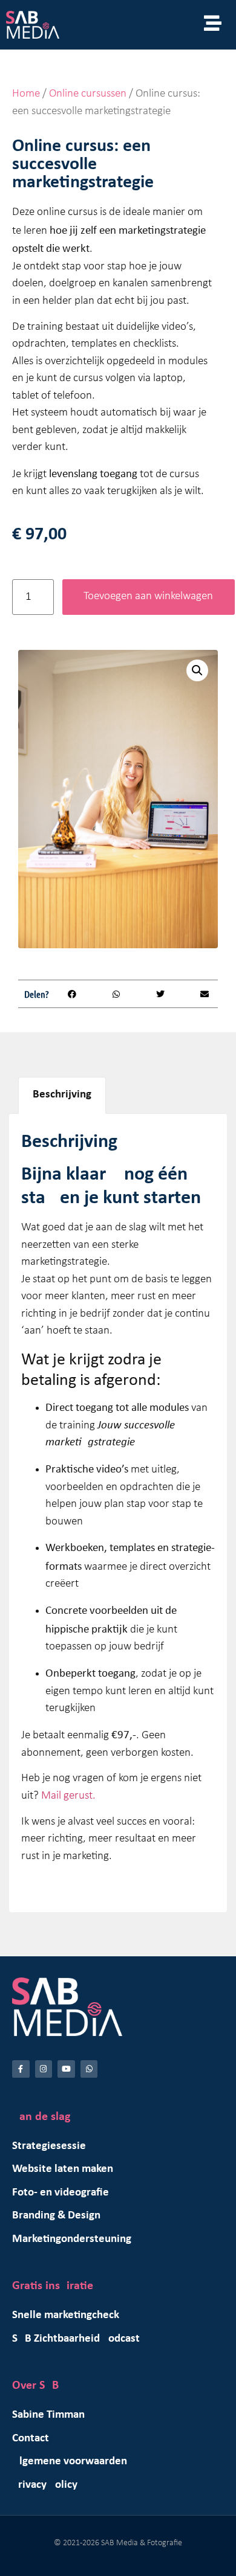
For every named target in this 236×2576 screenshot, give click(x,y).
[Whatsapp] (89, 2069)
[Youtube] (66, 2069)
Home (26, 94)
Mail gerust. (68, 1796)
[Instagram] (44, 2069)
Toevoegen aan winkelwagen (148, 596)
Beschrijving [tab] (62, 1095)
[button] (197, 670)
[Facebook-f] (21, 2069)
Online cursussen (88, 94)
